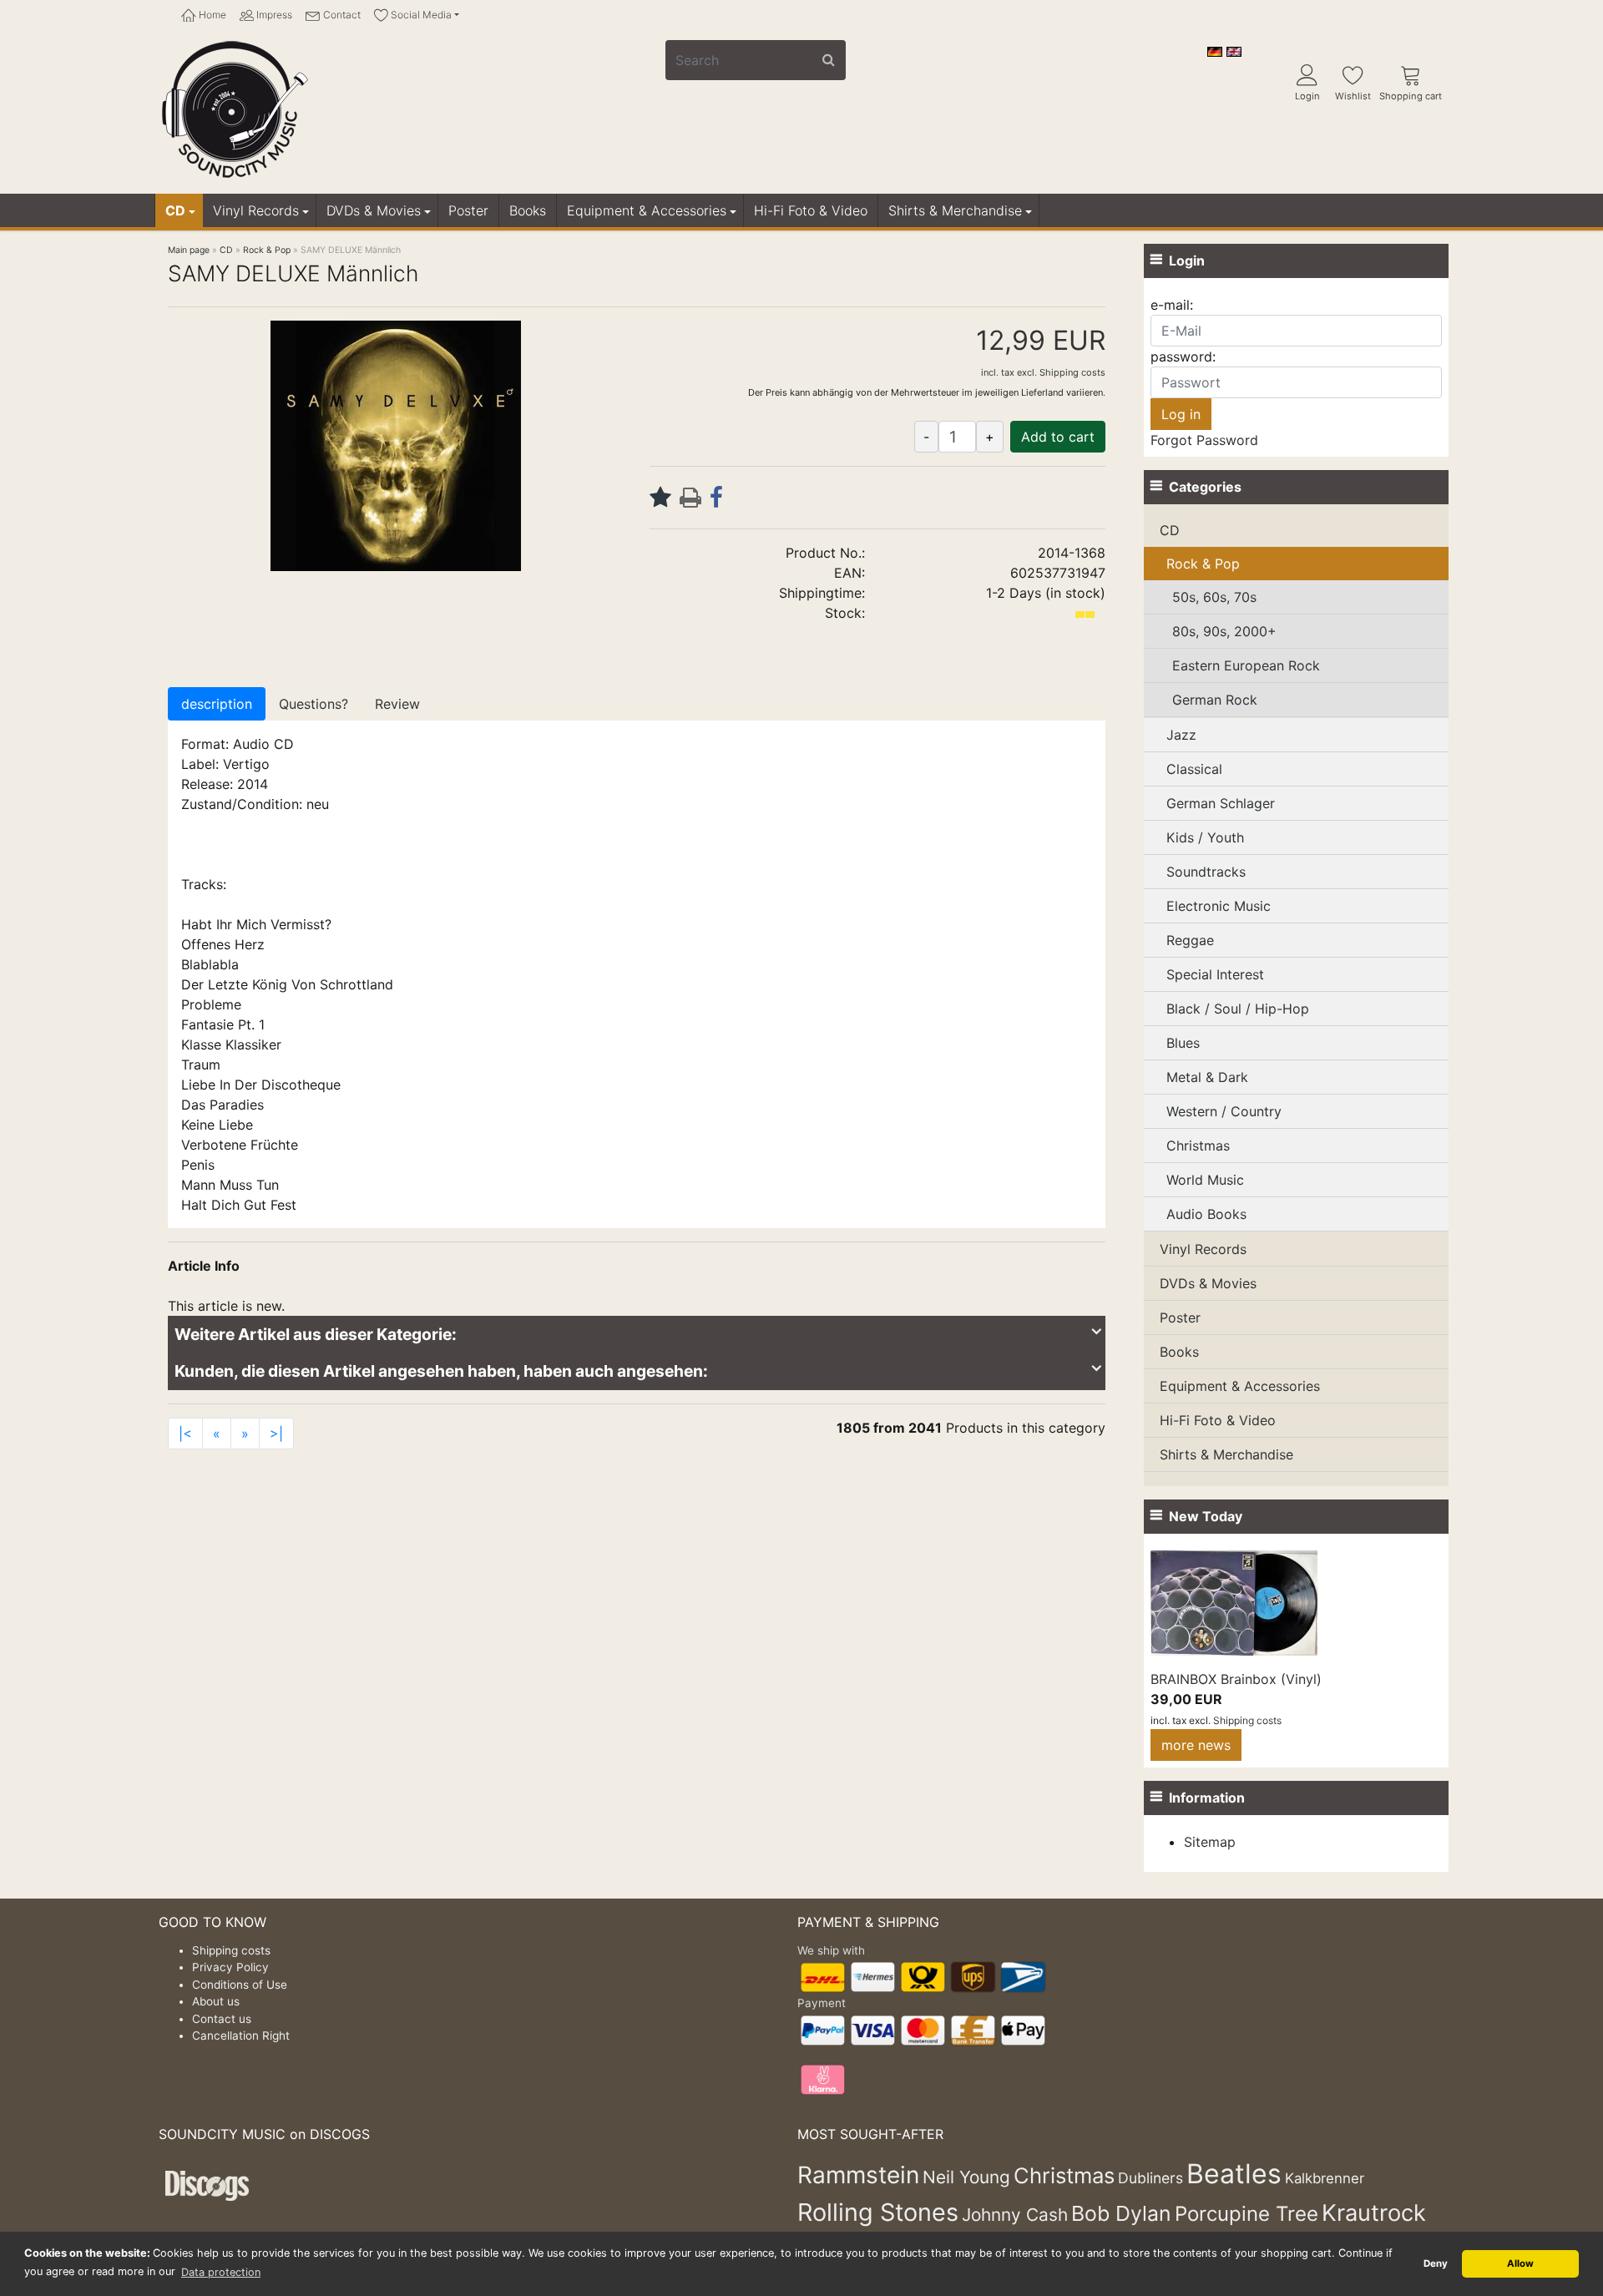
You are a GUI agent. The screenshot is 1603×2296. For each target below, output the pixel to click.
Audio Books (1206, 1214)
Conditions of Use (240, 1985)
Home (211, 15)
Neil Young (966, 2177)
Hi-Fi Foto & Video (811, 210)
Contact (341, 15)
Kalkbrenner (1325, 2178)
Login (1307, 96)
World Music (1205, 1180)
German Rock (1215, 700)
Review (397, 704)
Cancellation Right (241, 2036)
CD (175, 210)
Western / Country (1224, 1111)
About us (216, 2001)
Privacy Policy (230, 1967)
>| (276, 1434)
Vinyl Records (256, 210)
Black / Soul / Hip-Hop (1238, 1009)
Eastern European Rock (1246, 665)
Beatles (1234, 2174)
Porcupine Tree (1246, 2214)
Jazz (1181, 735)
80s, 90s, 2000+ (1224, 631)
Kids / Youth (1205, 837)
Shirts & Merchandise (955, 210)
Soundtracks (1206, 872)
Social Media (420, 15)
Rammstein (858, 2175)
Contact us (222, 2019)
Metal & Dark (1207, 1077)
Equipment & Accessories (647, 210)
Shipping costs (1072, 372)
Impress (273, 15)
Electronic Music (1219, 906)
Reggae (1190, 940)
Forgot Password (1204, 440)
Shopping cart (1411, 96)
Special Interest (1215, 974)
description (217, 704)
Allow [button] (1520, 2263)
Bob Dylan (1121, 2213)
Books (528, 210)
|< (185, 1434)
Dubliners (1150, 2178)
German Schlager (1221, 803)
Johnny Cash (1015, 2215)
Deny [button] (1436, 2263)
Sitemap (1210, 1842)
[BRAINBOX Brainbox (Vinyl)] (1234, 1601)
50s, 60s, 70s (1214, 597)
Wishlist (1353, 96)
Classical (1194, 769)
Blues (1183, 1043)
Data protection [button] (221, 2272)
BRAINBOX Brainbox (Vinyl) (1236, 1679)
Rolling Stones (878, 2212)
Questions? (314, 704)
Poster (468, 210)
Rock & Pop (1203, 564)
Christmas (1198, 1145)
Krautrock (1374, 2213)
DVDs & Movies (374, 210)
